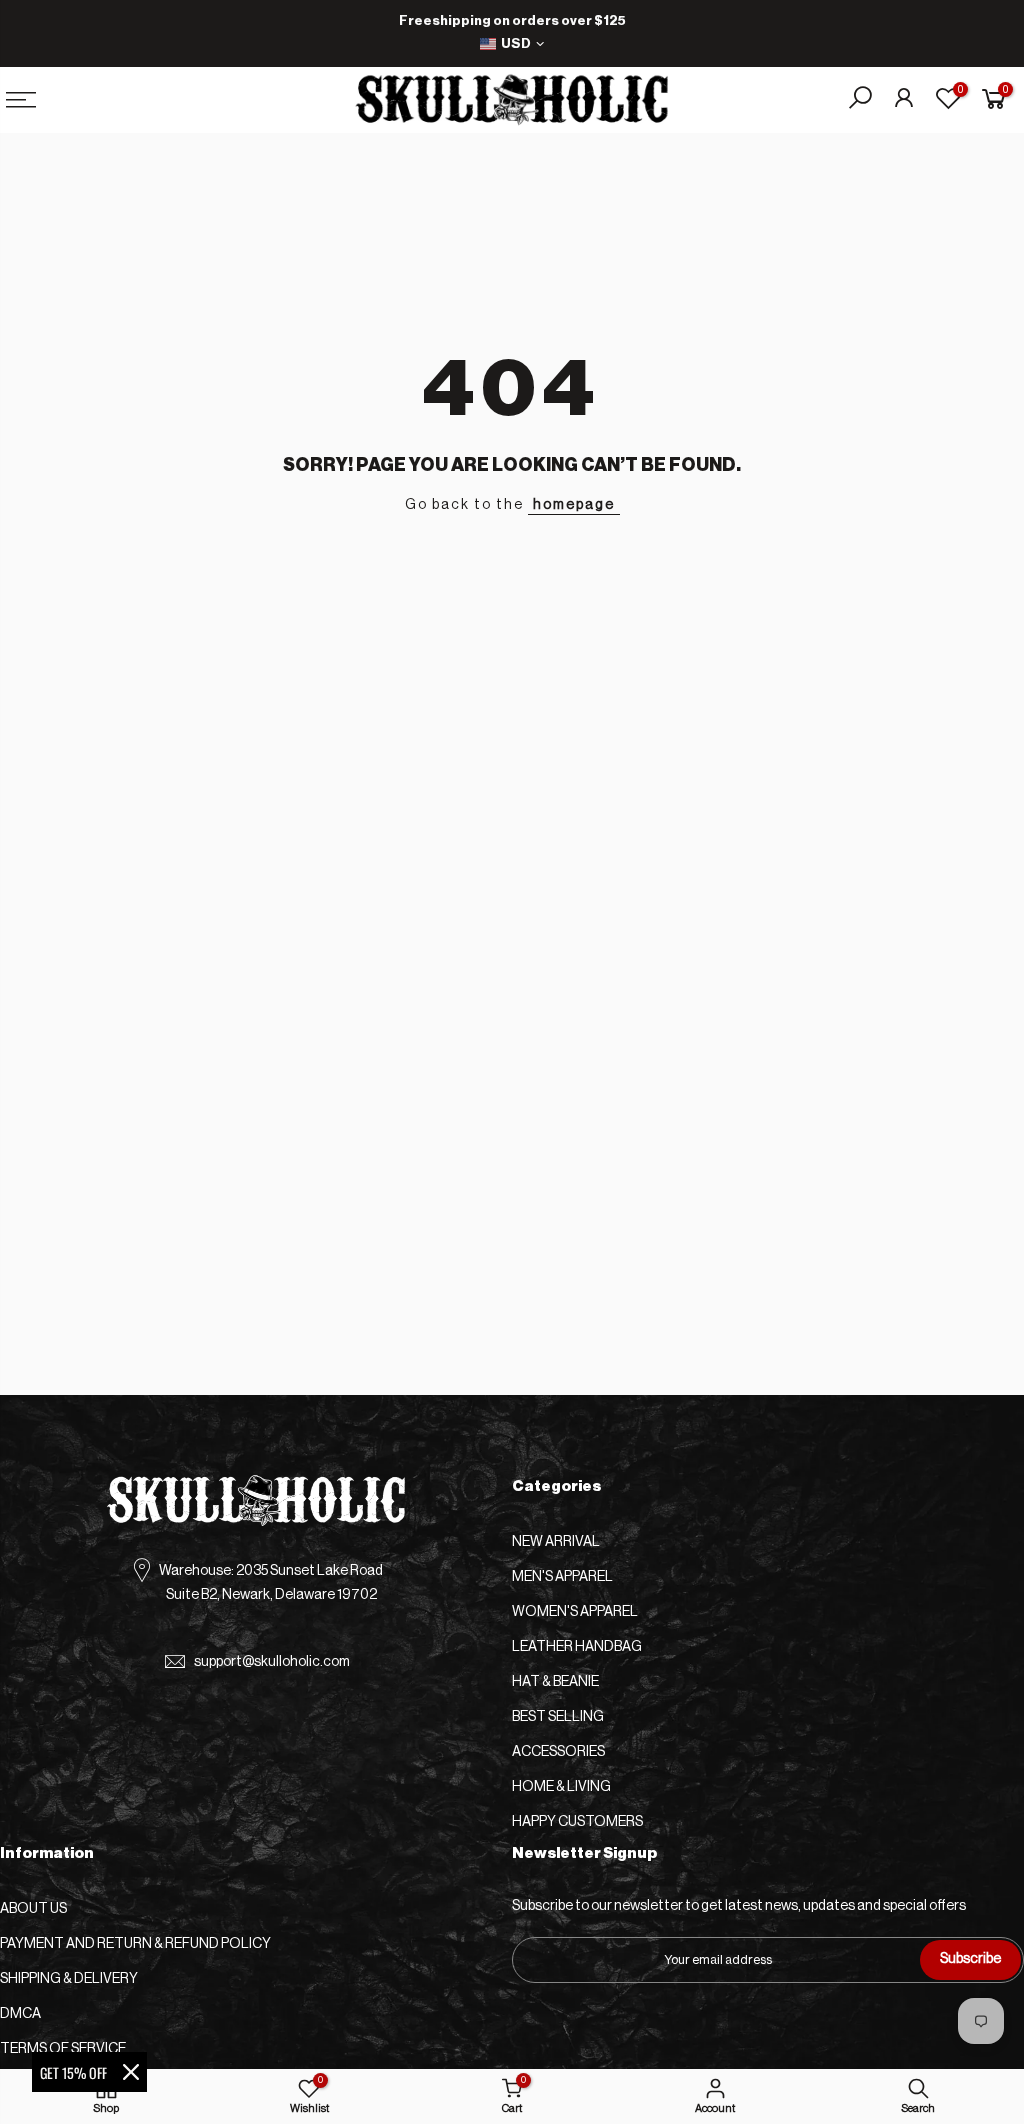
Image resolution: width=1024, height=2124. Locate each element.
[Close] (131, 2072)
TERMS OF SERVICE (63, 2049)
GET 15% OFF (73, 2072)
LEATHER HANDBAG (577, 1647)
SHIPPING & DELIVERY (69, 1979)
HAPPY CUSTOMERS (577, 1822)
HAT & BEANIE (555, 1682)
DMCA (20, 2014)
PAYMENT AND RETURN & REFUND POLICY (135, 1944)
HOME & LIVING (561, 1787)
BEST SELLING (558, 1717)
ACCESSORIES (558, 1752)
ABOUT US (33, 1909)
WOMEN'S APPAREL (575, 1612)
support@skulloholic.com (272, 1662)
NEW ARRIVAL (556, 1542)
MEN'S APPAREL (562, 1577)
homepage (574, 505)
